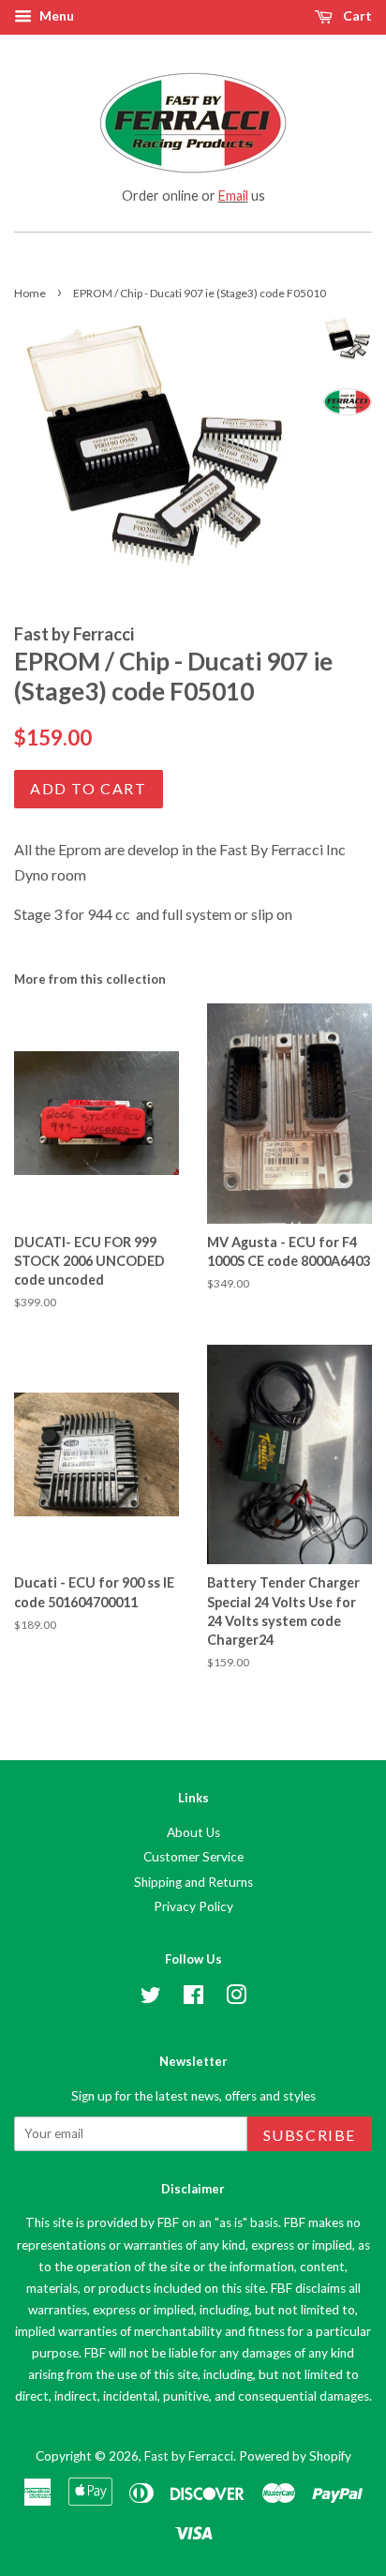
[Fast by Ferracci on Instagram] (236, 1998)
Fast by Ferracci (189, 2456)
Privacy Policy (193, 1906)
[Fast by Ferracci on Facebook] (193, 1998)
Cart (356, 15)
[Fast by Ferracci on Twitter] (151, 1998)
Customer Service (193, 1857)
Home (30, 293)
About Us (193, 1832)
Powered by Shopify (295, 2456)
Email (233, 196)
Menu (55, 15)
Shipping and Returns (193, 1882)
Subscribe (310, 2135)
